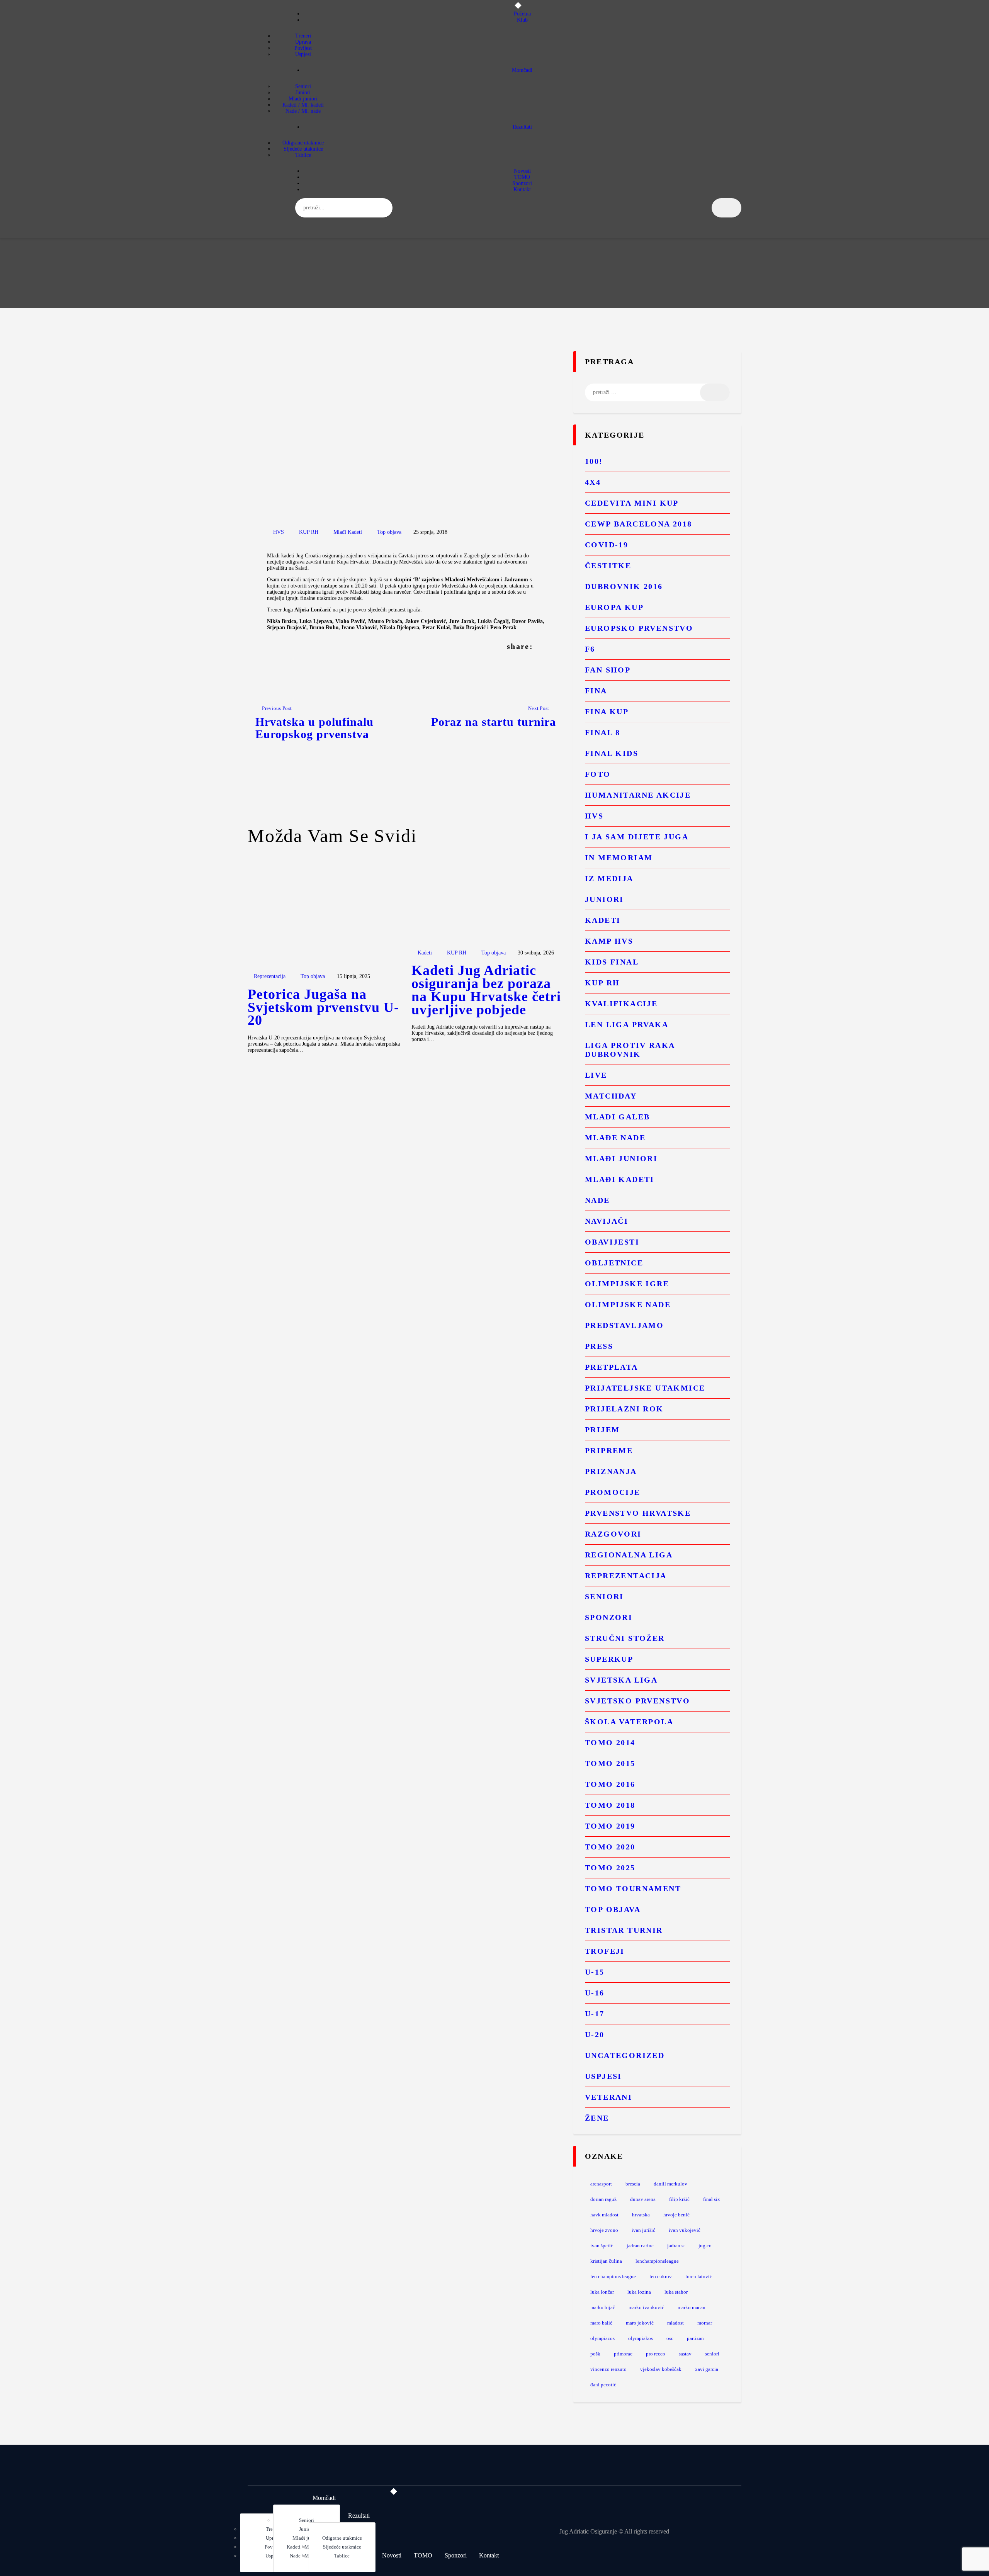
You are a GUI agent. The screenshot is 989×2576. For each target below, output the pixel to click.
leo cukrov (661, 2276)
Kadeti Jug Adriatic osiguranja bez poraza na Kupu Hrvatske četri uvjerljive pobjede (486, 990)
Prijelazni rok (624, 1409)
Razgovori (613, 1534)
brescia (633, 2184)
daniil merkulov (670, 2184)
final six (712, 2199)
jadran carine (640, 2246)
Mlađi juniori (621, 1158)
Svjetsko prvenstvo (637, 1701)
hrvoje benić (676, 2215)
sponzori (609, 1617)
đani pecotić (603, 2385)
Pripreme (609, 1450)
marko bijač (603, 2307)
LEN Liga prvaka (627, 1024)
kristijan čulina (606, 2261)
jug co (705, 2246)
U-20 (595, 2034)
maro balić (601, 2323)
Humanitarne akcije (638, 795)
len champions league (613, 2276)
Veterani (608, 2097)
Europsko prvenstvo (639, 628)
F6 (590, 649)
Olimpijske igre (627, 1284)
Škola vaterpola (629, 1722)
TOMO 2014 (610, 1742)
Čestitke (608, 565)
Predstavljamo (624, 1325)
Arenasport (601, 2184)
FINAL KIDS (612, 753)
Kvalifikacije (621, 1004)
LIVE (596, 1075)
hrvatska (641, 2215)
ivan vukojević (685, 2230)
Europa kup (614, 607)
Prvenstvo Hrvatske (638, 1513)
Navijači (607, 1221)
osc (670, 2338)
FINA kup (607, 711)
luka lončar (602, 2292)
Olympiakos (641, 2338)
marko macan (692, 2307)
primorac (623, 2354)
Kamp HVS (609, 941)
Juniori (604, 899)
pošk (595, 2354)
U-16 (595, 1993)
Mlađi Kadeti (348, 532)
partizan (695, 2338)
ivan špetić (602, 2246)
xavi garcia (707, 2369)
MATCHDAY (611, 1096)
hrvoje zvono (604, 2230)
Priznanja (611, 1471)
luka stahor (676, 2292)
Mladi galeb (617, 1117)
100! (594, 461)
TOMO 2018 (610, 1805)
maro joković (640, 2323)
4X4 (593, 482)
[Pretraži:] (657, 392)
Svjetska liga (621, 1680)
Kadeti (425, 953)
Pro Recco (656, 2354)
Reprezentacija (270, 976)
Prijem (602, 1430)
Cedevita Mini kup (632, 503)
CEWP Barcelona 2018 (639, 524)
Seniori (604, 1596)
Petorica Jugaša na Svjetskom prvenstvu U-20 (323, 1008)
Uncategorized (625, 2055)
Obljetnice (614, 1263)
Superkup (609, 1659)
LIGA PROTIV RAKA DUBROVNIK (630, 1050)
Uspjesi (603, 2076)
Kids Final (612, 962)
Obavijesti (612, 1242)
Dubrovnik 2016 (624, 586)
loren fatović (699, 2276)
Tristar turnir (624, 1930)
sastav (685, 2354)
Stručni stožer (625, 1638)
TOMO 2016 (610, 1784)
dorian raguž (603, 2199)
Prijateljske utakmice (645, 1388)
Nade (597, 1200)
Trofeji (605, 1951)
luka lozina (639, 2292)
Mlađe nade (615, 1138)
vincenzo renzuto (608, 2369)
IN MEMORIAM (619, 858)
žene (597, 2118)
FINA (596, 691)
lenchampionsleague (657, 2261)
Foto (598, 774)
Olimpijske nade (628, 1304)
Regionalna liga (629, 1555)
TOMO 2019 (610, 1826)
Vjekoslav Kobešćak (661, 2369)
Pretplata (612, 1367)
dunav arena (643, 2199)
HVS (279, 532)
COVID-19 (607, 545)
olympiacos (602, 2338)
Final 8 (603, 732)
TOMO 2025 (610, 1868)
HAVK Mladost (604, 2215)
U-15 (595, 1972)
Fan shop (608, 670)
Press (599, 1346)
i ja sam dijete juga (637, 837)
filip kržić (679, 2199)
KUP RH (309, 532)
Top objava (389, 532)
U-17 (595, 2014)
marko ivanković (646, 2307)
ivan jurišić (643, 2230)
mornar (705, 2323)
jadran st (676, 2246)
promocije (613, 1492)
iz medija (609, 878)
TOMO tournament (633, 1888)
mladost (675, 2323)
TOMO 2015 (610, 1763)
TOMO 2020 (610, 1847)
